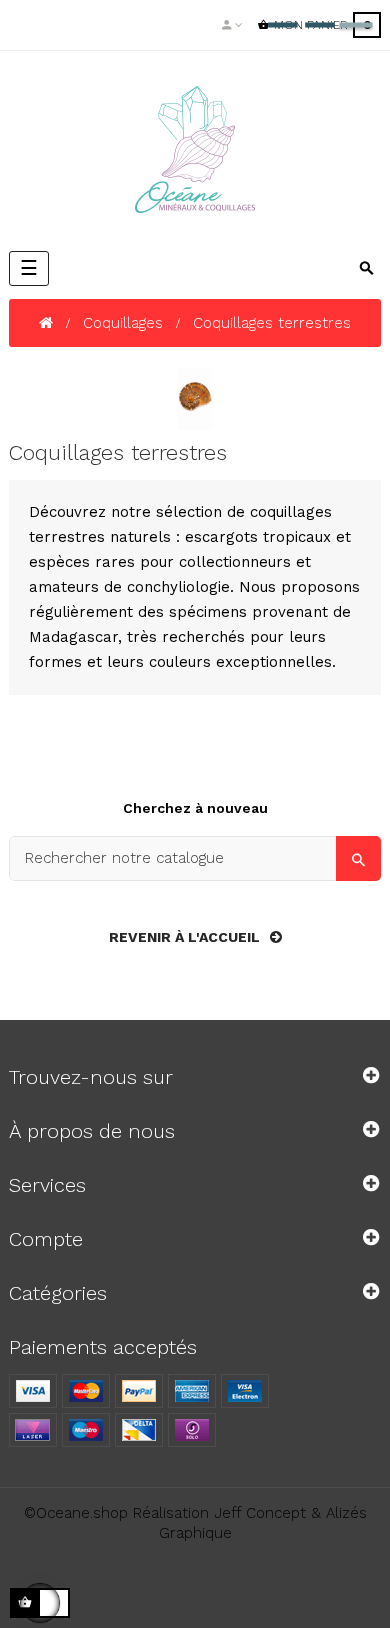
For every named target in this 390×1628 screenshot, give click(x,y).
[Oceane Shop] (195, 149)
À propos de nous (92, 1131)
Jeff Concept (260, 1513)
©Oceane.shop (76, 1513)
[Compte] (232, 25)
